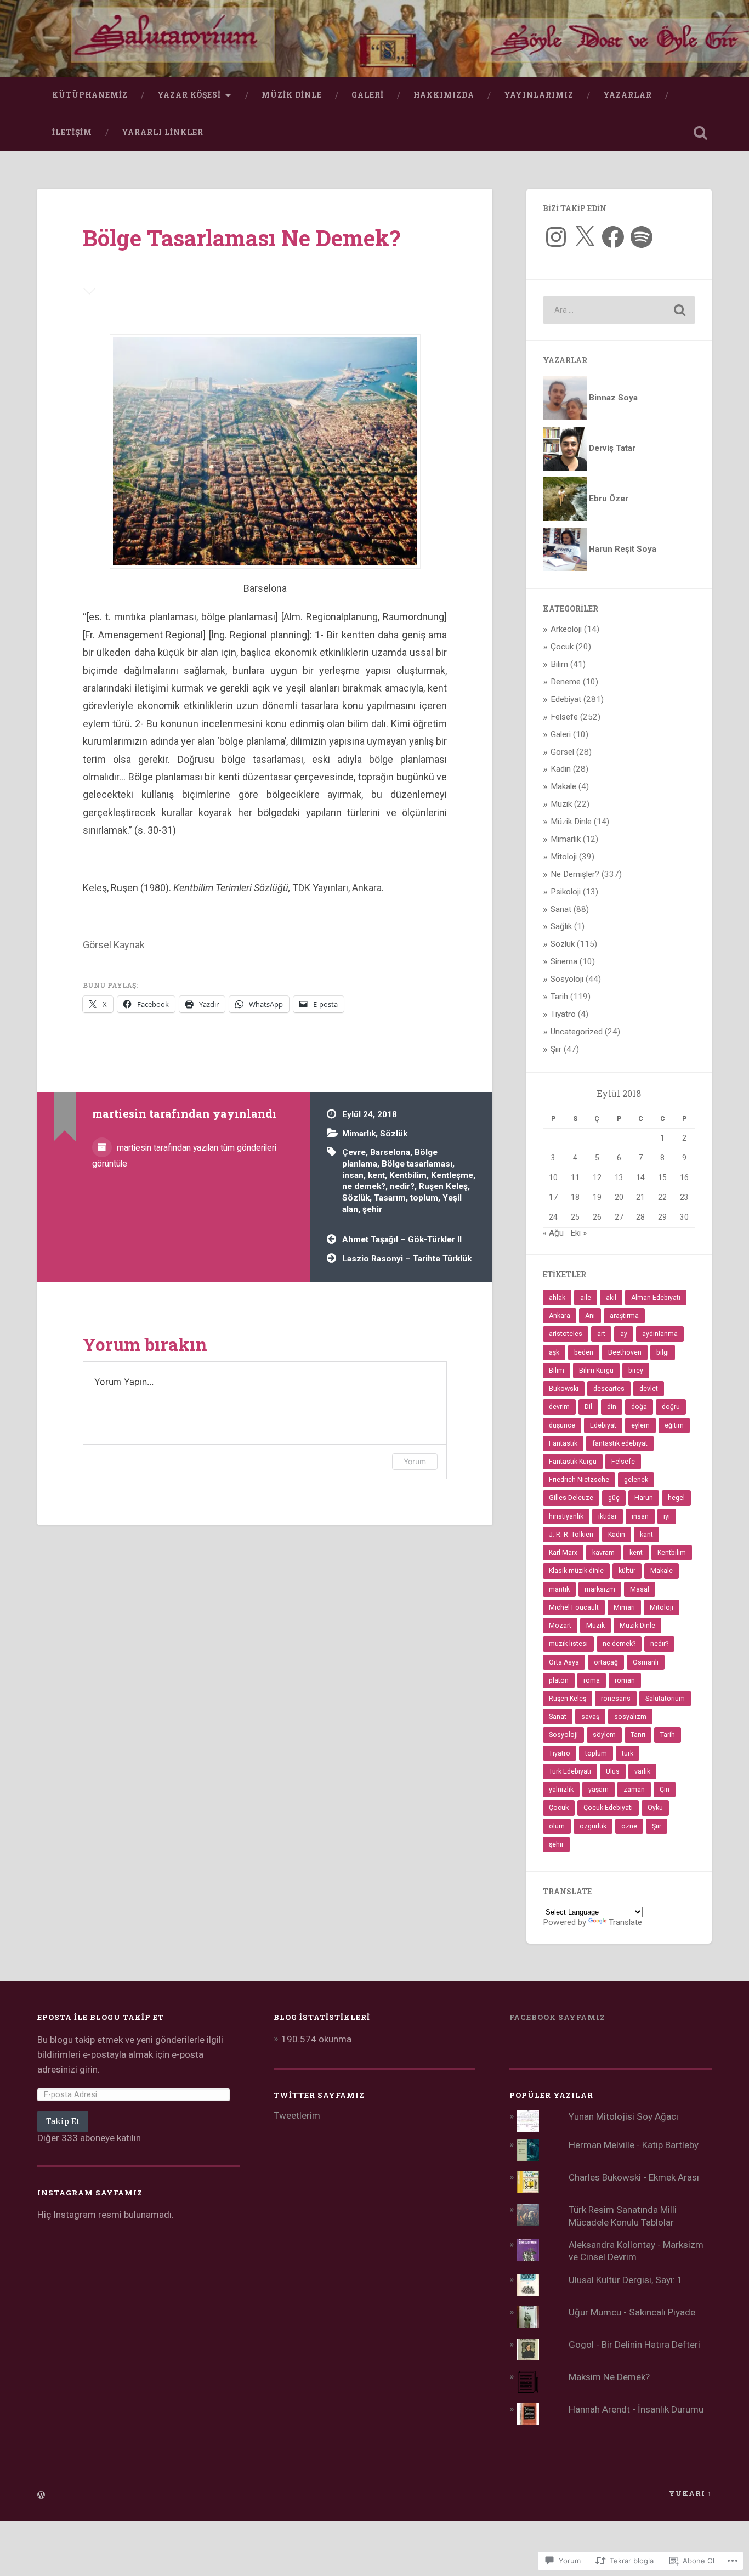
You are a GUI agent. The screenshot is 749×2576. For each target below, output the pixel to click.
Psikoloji (566, 892)
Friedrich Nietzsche (579, 1480)
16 (684, 1177)
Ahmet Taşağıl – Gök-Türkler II (402, 1239)
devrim (559, 1407)
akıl (611, 1298)
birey (636, 1371)
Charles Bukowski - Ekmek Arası (634, 2177)
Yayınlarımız (539, 95)
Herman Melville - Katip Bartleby (634, 2145)
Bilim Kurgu (596, 1371)
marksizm (600, 1589)
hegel (676, 1498)
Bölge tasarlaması (417, 1164)
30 (684, 1217)
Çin (665, 1790)
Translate (625, 1922)
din (612, 1407)
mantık (559, 1589)
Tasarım (390, 1198)
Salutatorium (665, 1699)
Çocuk (562, 647)
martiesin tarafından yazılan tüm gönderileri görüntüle (184, 1156)
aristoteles (566, 1334)
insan (353, 1175)
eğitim (674, 1425)
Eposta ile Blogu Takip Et (101, 2017)
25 (575, 1217)
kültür (627, 1571)
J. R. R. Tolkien (571, 1535)
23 (684, 1197)
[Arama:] (619, 310)
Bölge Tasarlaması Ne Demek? (242, 238)
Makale (563, 786)
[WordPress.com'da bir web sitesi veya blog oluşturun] (41, 2495)
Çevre (354, 1152)
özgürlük (593, 1826)
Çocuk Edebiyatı (608, 1808)
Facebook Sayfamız (557, 2017)
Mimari (624, 1607)
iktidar (608, 1516)
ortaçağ (606, 1662)
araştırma (624, 1316)
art (601, 1334)
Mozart (560, 1626)
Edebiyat (566, 699)
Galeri (368, 95)
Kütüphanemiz (90, 95)
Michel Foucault (574, 1607)
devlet (649, 1389)
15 (662, 1177)
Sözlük (394, 1134)
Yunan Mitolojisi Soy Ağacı (623, 2116)
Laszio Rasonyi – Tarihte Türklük (407, 1259)
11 (575, 1177)
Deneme (566, 682)
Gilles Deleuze (571, 1498)
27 (619, 1217)
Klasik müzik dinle (576, 1571)
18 (575, 1197)
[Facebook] (613, 237)
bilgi (663, 1352)
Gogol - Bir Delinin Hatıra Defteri (634, 2345)
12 (597, 1177)
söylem (604, 1735)
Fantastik (563, 1443)
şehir (372, 1209)
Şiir (556, 1049)
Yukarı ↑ (690, 2493)
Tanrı (638, 1735)
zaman (634, 1790)
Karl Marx (563, 1553)
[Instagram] (556, 237)
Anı (590, 1316)
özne (629, 1826)
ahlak (557, 1298)
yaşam (598, 1790)
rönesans (616, 1699)
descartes (609, 1389)
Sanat (561, 909)
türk (628, 1753)
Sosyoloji (567, 979)
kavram (603, 1553)
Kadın (561, 769)
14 (640, 1177)
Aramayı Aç (701, 133)
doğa (639, 1407)
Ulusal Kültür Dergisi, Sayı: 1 (626, 2280)
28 (640, 1217)
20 (619, 1197)
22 (662, 1197)
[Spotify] (642, 237)
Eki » (578, 1233)
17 (553, 1197)
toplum (424, 1198)
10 (553, 1177)
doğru (671, 1407)
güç (614, 1498)
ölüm (557, 1826)
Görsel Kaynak (114, 945)
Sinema (564, 961)
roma (592, 1680)
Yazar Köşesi (189, 95)
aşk (554, 1352)
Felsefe (564, 717)
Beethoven (625, 1352)
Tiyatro (563, 1014)
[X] (585, 237)
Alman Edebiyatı (656, 1298)
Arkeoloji (566, 629)
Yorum (415, 1461)
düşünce (562, 1425)
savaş (590, 1717)
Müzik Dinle (292, 95)
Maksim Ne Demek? (609, 2377)
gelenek (636, 1480)
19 (597, 1197)
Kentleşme (452, 1175)
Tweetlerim (297, 2115)
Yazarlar (628, 95)
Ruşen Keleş (443, 1186)
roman (625, 1680)
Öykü (655, 1808)
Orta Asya (564, 1662)
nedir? (402, 1186)
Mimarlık (359, 1134)
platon (559, 1680)
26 (597, 1217)
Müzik (561, 804)
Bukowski (564, 1389)
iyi (667, 1516)
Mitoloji (564, 857)
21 (640, 1197)
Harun (644, 1498)
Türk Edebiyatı (570, 1771)
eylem (640, 1425)
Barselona (390, 1152)
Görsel (562, 752)
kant (646, 1535)
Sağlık (561, 926)
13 (619, 1177)
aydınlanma (660, 1334)
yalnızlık (561, 1790)
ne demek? (364, 1186)
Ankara (560, 1316)
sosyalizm (630, 1717)
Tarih (559, 997)
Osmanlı (646, 1662)
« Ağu (553, 1233)
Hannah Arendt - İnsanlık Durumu (636, 2409)
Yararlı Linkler (163, 132)
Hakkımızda (444, 95)
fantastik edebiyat (620, 1443)
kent (376, 1175)
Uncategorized (577, 1032)
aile (586, 1298)
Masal (640, 1589)
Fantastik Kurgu (573, 1462)
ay (624, 1334)
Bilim (559, 664)
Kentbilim (408, 1175)
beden (584, 1352)
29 (662, 1217)
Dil (588, 1407)
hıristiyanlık (566, 1516)
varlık (642, 1771)
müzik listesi (568, 1644)
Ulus (613, 1771)
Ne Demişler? (575, 874)
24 (553, 1217)
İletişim (72, 132)
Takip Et (63, 2121)
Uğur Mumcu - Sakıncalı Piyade (632, 2312)
